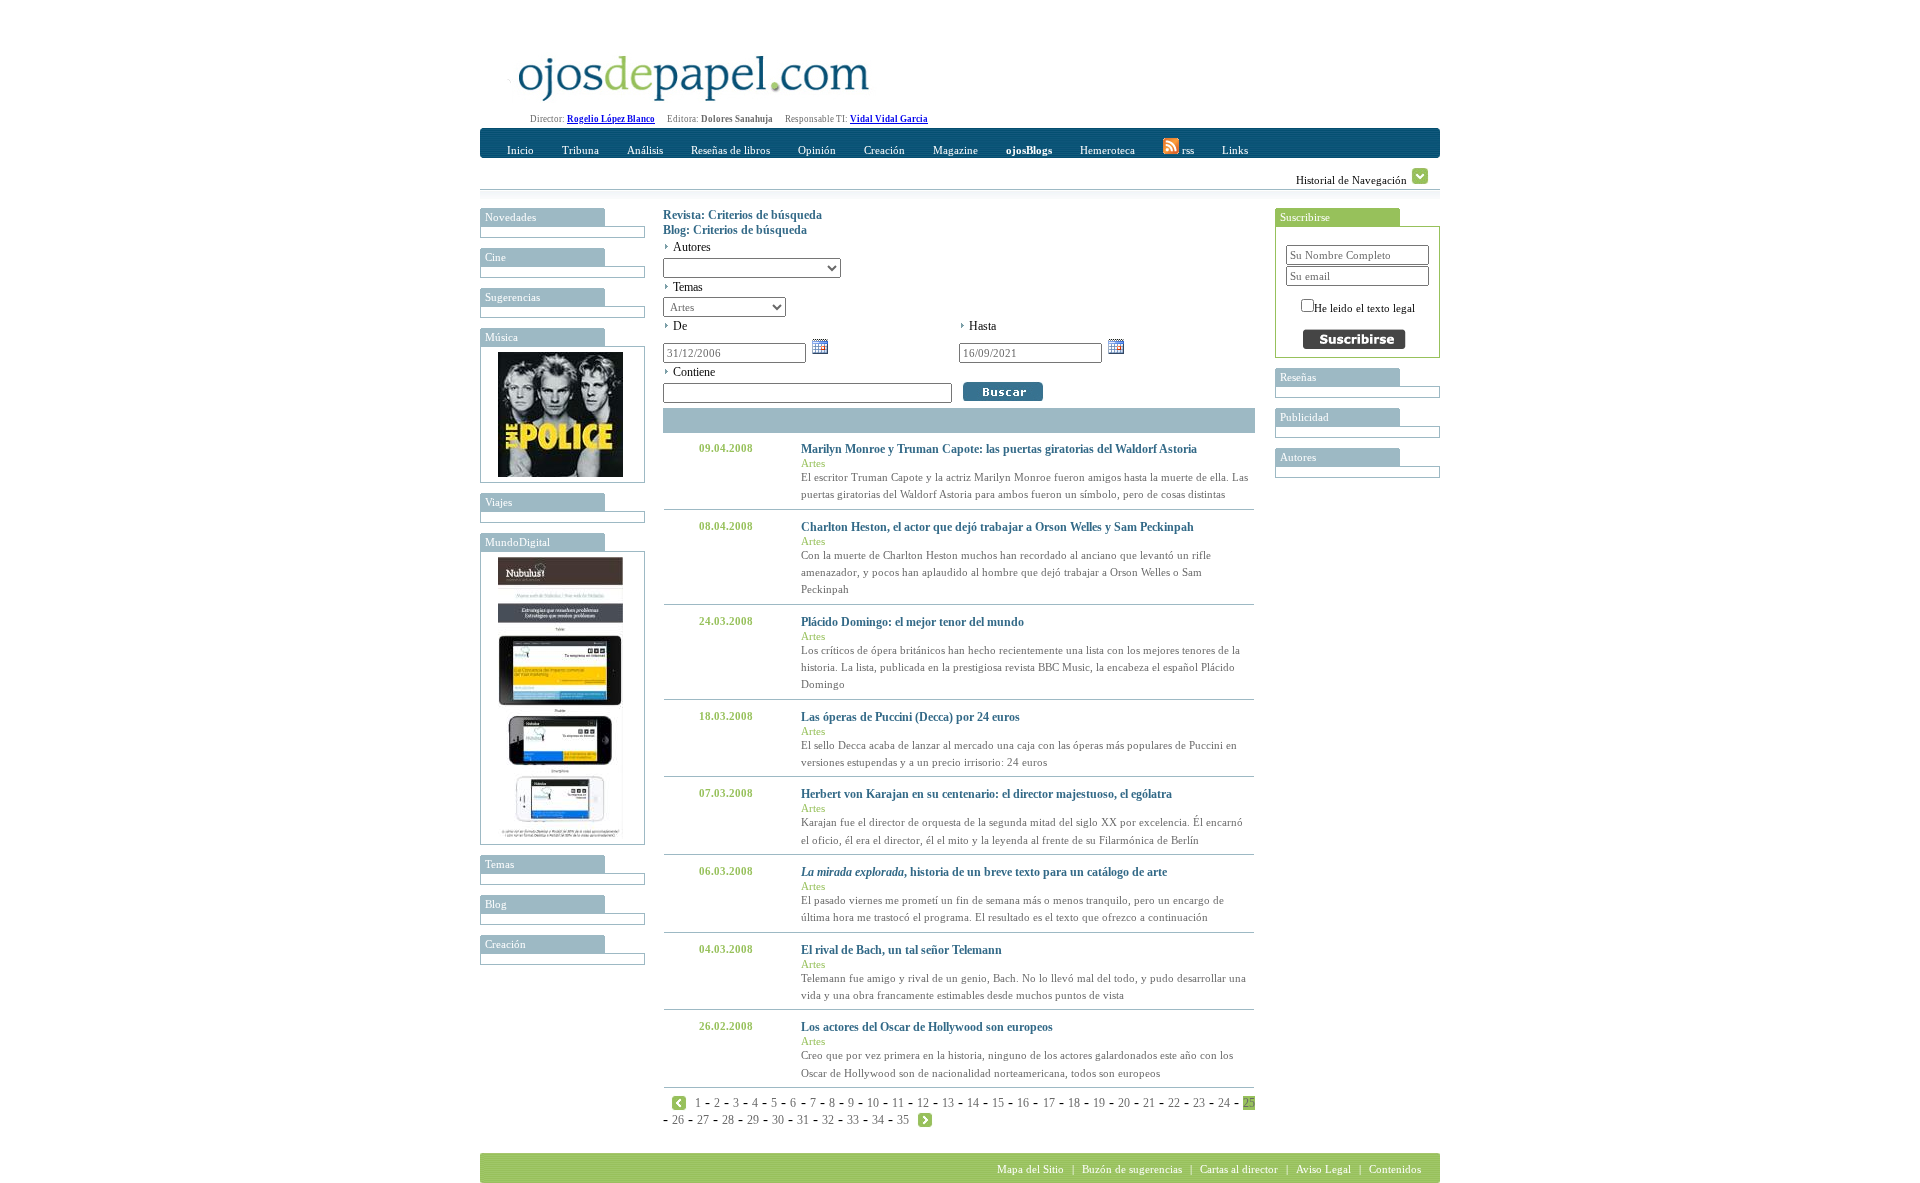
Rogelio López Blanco (611, 119)
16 (1023, 1103)
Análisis (645, 150)
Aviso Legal (1323, 1169)
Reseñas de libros (730, 150)
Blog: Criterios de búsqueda (735, 230)
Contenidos (1395, 1169)
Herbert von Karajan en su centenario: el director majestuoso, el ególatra (986, 794)
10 (873, 1103)
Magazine (955, 150)
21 (1149, 1103)
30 (778, 1120)
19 (1099, 1103)
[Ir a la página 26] (925, 1119)
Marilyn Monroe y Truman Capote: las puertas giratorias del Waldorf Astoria (999, 449)
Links (1235, 150)
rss (1186, 150)
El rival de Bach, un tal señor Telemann (901, 950)
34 (878, 1120)
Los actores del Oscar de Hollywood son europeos (927, 1027)
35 (903, 1120)
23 (1199, 1103)
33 (853, 1120)
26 (678, 1120)
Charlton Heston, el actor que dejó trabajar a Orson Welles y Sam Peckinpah (997, 527)
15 (998, 1103)
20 (1124, 1103)
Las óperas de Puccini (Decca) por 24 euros (910, 717)
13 (948, 1103)
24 (1224, 1103)
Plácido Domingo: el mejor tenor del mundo (912, 622)
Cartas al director (1239, 1169)
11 (898, 1103)
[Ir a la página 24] (679, 1102)
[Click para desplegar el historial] (1420, 176)
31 (803, 1120)
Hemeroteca (1107, 150)
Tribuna (580, 150)
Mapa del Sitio (1030, 1169)
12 (923, 1103)
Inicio (520, 150)
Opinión (817, 150)
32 (828, 1120)
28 (728, 1120)
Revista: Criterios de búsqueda (742, 215)
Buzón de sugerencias (1132, 1169)
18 (1074, 1103)
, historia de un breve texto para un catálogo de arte (984, 872)
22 (1174, 1103)
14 (973, 1103)
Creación (884, 150)
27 (703, 1120)
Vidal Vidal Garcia (889, 119)
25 (1249, 1103)
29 (753, 1120)
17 (1049, 1103)
